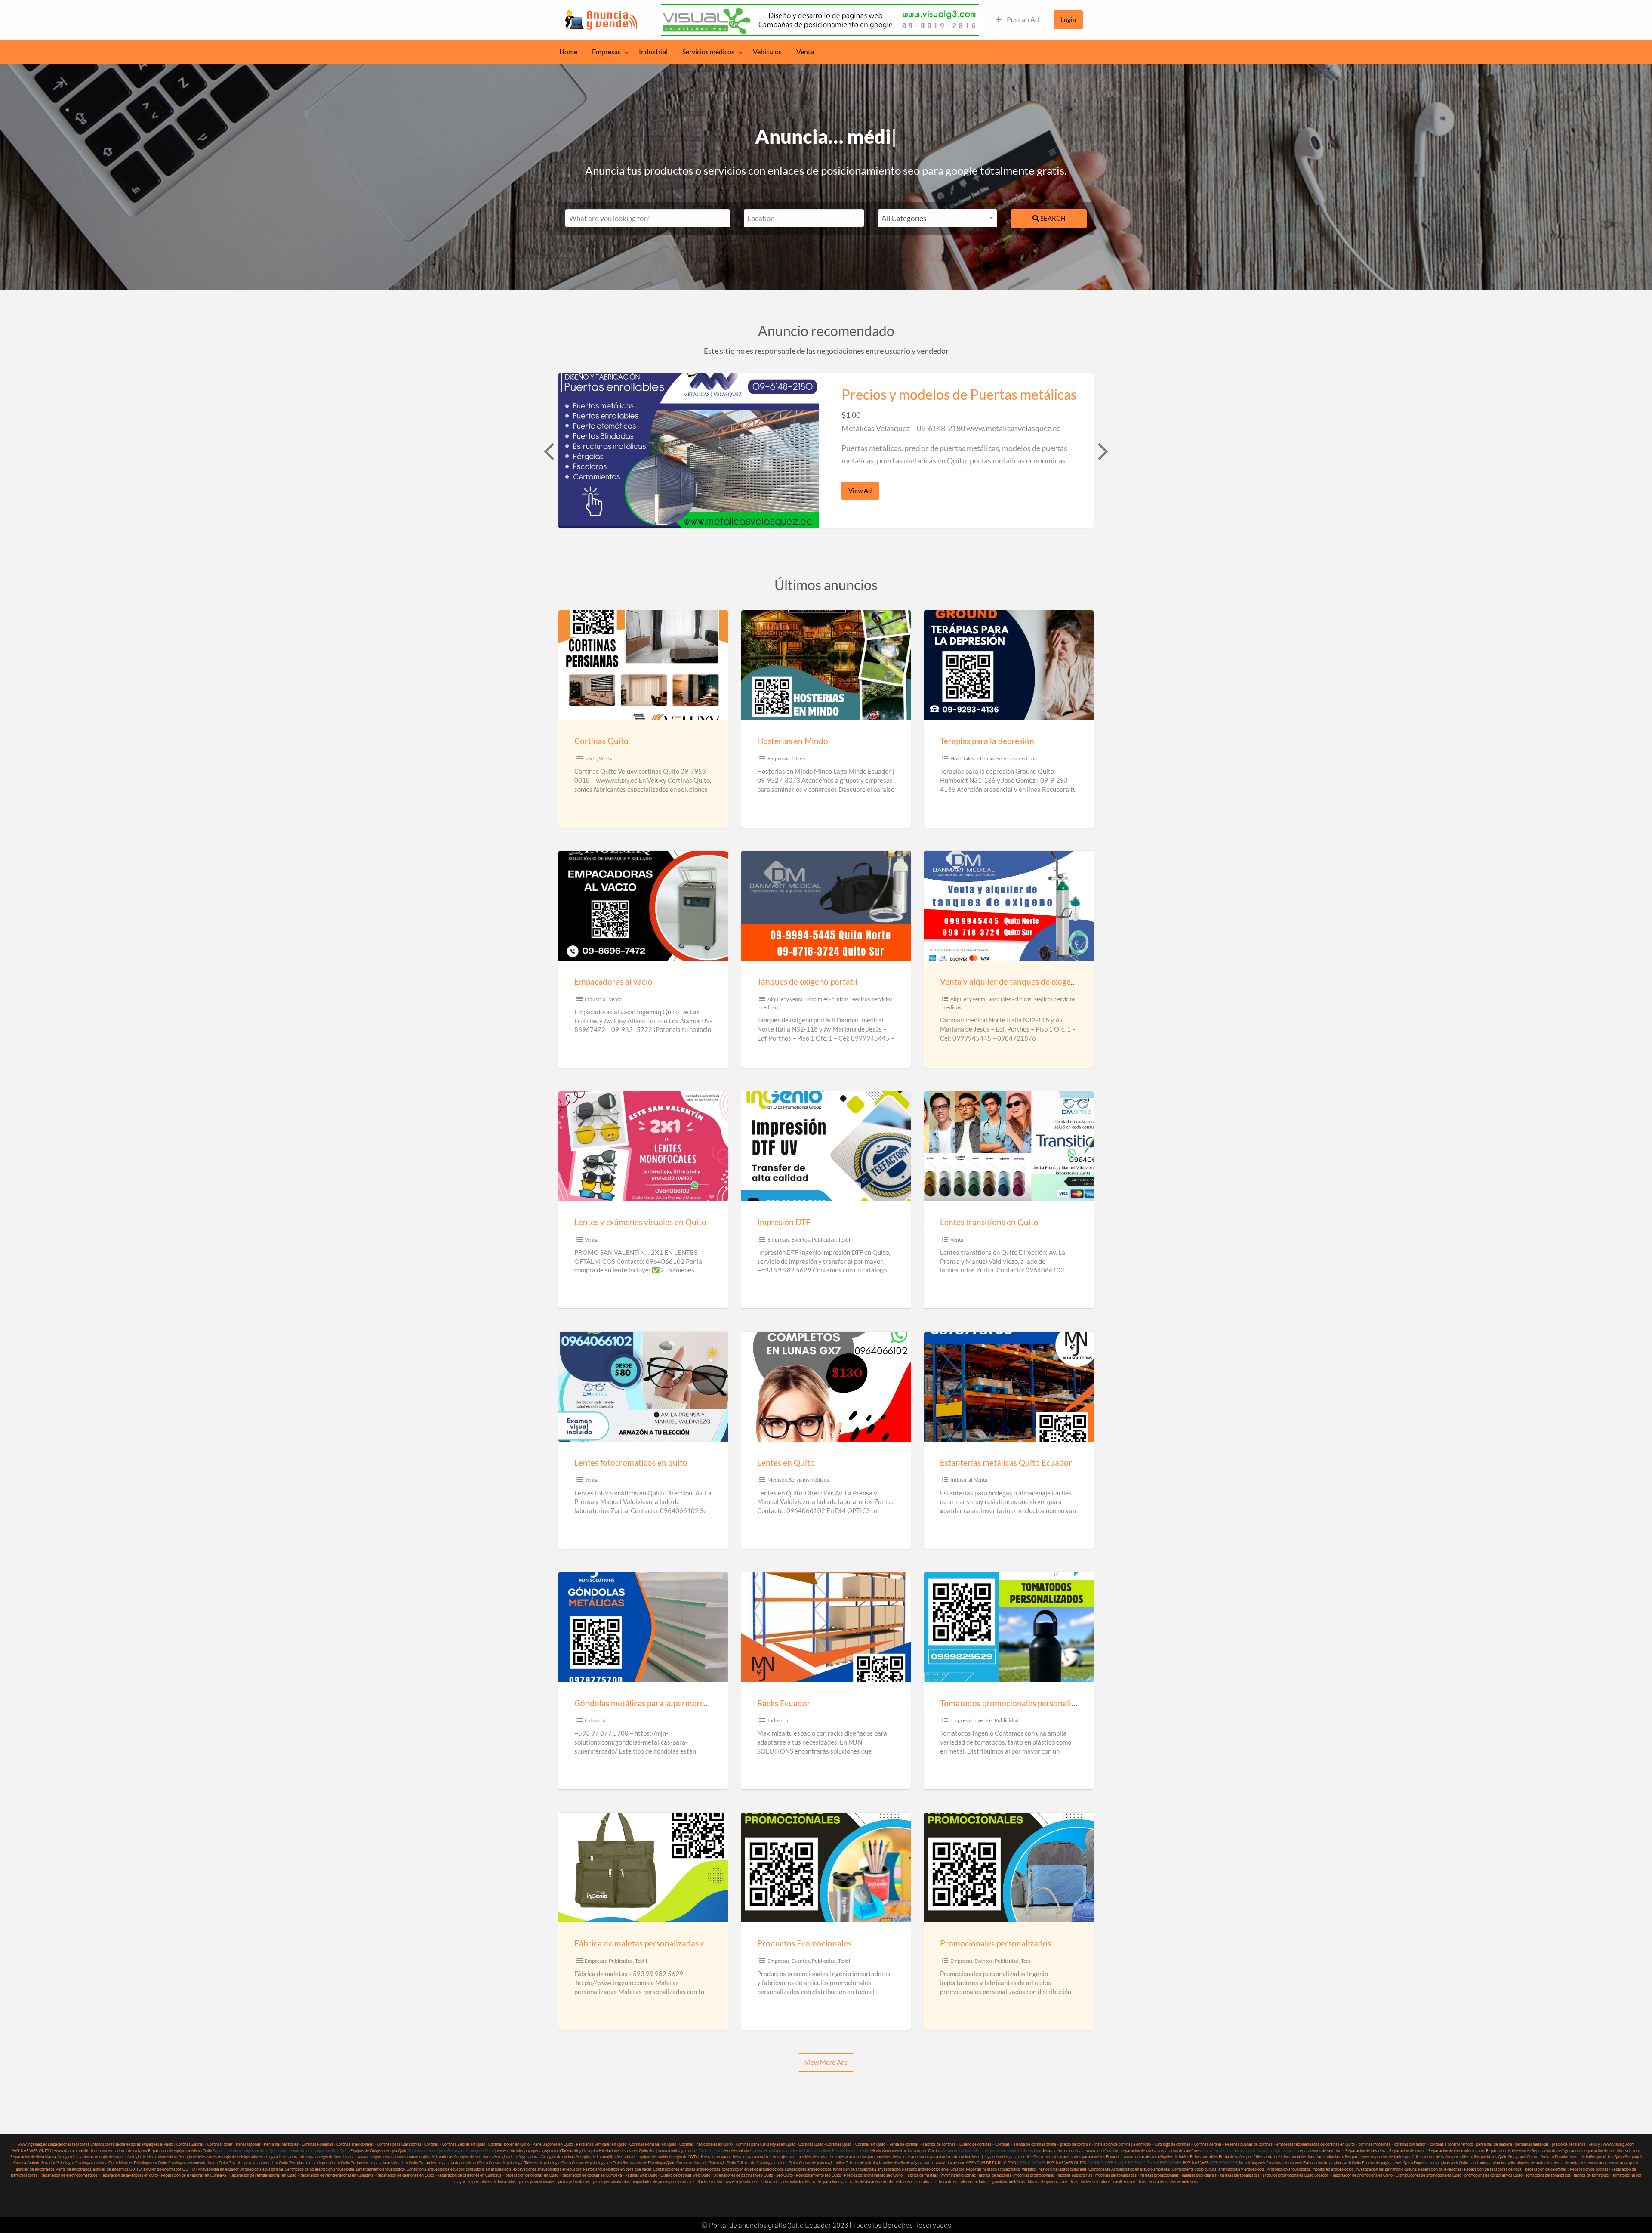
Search (1052, 218)
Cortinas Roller (220, 2144)
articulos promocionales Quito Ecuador (1296, 2175)
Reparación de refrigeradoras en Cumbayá (336, 2175)
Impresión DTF (784, 1222)
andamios (1479, 2163)
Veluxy (1594, 2144)
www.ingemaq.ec (33, 2144)
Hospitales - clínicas (972, 758)
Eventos (801, 1240)
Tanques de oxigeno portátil (807, 981)
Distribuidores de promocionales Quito (1429, 2175)
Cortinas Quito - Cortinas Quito (825, 2144)
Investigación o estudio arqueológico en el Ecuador (921, 2169)
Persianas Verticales (281, 2144)
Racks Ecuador (784, 1703)
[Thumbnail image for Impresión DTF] (826, 1146)
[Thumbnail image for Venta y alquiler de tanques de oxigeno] (1009, 906)
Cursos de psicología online (822, 2163)
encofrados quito (1623, 2163)
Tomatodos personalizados (1548, 2175)
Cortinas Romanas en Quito (653, 2144)
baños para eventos (1358, 2157)
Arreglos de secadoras (473, 2157)
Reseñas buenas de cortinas (1249, 2144)
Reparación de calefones (1546, 2169)
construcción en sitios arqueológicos (752, 2169)
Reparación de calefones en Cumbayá (469, 2175)
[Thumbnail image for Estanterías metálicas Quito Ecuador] (1009, 1387)
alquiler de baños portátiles (1445, 2157)
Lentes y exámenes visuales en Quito (640, 1222)
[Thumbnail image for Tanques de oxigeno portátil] (826, 906)
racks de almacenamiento (871, 2182)
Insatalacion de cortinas (1063, 2151)
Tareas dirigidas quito (580, 2151)
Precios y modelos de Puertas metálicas (959, 395)
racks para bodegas (830, 2182)
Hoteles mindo (737, 2151)
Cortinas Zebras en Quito (464, 2144)
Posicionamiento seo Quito (818, 2175)
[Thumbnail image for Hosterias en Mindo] (826, 665)
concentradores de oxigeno (124, 2151)
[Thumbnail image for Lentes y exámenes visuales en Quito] (643, 1146)
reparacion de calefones (1180, 2151)
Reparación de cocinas (1589, 2169)
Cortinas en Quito (870, 2144)
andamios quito (1502, 2163)
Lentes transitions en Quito (989, 1222)
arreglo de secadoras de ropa (289, 2157)
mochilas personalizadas (1116, 2175)
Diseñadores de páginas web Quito (743, 2175)
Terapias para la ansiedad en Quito (259, 2163)
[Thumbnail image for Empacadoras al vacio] (643, 906)
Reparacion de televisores (1508, 2151)
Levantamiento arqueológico (380, 2169)
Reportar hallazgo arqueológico (993, 2169)
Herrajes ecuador (716, 2157)
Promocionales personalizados (996, 1943)
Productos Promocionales (804, 1943)
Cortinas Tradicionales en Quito (706, 2144)
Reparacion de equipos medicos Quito (180, 2151)
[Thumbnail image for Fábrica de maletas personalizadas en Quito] (643, 1867)
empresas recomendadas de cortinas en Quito (1316, 2144)
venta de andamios (1570, 2163)
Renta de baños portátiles (1241, 2157)
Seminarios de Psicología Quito (649, 2163)
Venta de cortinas (904, 2144)
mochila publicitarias (1075, 2175)
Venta (805, 52)
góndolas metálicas (1009, 2182)
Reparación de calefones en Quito (405, 2175)
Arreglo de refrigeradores (240, 2157)
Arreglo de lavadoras (76, 2157)
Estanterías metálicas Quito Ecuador (1006, 1462)
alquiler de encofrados (35, 2169)
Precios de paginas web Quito (1387, 2163)
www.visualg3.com (1619, 2144)
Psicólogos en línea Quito (97, 2163)
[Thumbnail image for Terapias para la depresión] (1009, 665)
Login (1068, 19)
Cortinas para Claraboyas (399, 2144)
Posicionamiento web (1284, 2163)
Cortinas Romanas (317, 2144)
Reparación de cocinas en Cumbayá (592, 2175)
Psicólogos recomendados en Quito (198, 2163)
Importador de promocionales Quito (1362, 2175)
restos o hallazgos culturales (1063, 2169)
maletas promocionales (1159, 2175)
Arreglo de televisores (198, 2157)
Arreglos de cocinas (558, 2157)
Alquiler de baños (1174, 2157)
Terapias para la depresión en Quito (320, 2163)
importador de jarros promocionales (664, 2182)
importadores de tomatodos (492, 2182)
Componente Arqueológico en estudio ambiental (1129, 2169)
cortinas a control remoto (1452, 2144)
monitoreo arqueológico (1333, 2169)
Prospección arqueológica (1289, 2169)
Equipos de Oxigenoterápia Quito (379, 2151)
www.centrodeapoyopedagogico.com (529, 2151)
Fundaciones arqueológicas (808, 2169)
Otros (798, 758)
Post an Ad (1022, 19)
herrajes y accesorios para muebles (860, 2157)
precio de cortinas (1075, 2144)
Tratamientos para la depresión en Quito (453, 2163)
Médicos (860, 999)
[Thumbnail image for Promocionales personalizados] (1009, 1867)
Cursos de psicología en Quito (597, 2163)
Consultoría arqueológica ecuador (435, 2169)
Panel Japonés (248, 2144)
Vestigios (1029, 2169)
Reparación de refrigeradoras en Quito (263, 2175)
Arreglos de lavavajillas (596, 2157)
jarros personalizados (611, 2182)
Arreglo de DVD (683, 2157)
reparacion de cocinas (1140, 2151)
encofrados (1598, 2163)
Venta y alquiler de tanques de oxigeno (1010, 981)
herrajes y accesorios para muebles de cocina (931, 2157)
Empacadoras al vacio (613, 981)
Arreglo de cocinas (111, 2157)
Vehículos (767, 52)
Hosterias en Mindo (793, 741)
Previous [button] (548, 451)
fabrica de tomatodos (1592, 2175)
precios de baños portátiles (1398, 2157)
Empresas (606, 52)
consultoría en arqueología (489, 2169)
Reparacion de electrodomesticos (1457, 2151)
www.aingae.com (950, 2163)
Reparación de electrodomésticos (69, 2175)
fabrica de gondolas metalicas (1053, 2182)
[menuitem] (1017, 20)
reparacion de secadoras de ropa (1612, 2151)
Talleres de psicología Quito (548, 2163)
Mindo (876, 2151)
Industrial (653, 52)
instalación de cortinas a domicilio (1123, 2144)
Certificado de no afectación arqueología (319, 2169)
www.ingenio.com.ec (958, 2175)
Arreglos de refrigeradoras (517, 2157)
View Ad (862, 488)
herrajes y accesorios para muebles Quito (1007, 2157)
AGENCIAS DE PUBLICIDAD (991, 2163)
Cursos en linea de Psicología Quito (706, 2163)
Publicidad (824, 1240)
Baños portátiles (1204, 2157)
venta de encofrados (74, 2169)
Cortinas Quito (601, 741)
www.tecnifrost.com (1103, 2151)
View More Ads (826, 2062)
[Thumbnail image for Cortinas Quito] (643, 665)
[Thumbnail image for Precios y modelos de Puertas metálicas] (689, 450)
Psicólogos (65, 2163)
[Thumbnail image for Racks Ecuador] (826, 1627)
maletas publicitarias (1199, 2175)
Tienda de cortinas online (1035, 2144)
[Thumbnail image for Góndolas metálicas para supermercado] (643, 1627)
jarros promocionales (537, 2182)
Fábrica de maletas (922, 2175)
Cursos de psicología (506, 2163)
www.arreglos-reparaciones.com (386, 2157)
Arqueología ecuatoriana (262, 2169)
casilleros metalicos (1130, 2182)
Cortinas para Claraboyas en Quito (766, 2144)
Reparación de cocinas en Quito (532, 2175)
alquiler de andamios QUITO (117, 2169)
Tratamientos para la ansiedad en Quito (385, 2163)
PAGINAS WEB (1196, 2163)
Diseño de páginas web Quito (685, 2175)
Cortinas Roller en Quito (509, 2144)
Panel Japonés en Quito (553, 2144)
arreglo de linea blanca (335, 2157)
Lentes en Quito (786, 1462)
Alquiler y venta (785, 999)
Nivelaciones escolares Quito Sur (627, 2151)
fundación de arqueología (855, 2169)
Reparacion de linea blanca (33, 2157)
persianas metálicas (1532, 2144)
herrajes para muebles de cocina (801, 2157)
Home (568, 52)
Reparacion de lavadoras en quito (129, 2175)
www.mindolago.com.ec (678, 2151)
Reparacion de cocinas (1408, 2151)
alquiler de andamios (1535, 2163)
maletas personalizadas (1240, 2175)
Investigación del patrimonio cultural (1386, 2169)
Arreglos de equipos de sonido (642, 2157)
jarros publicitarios (574, 2182)
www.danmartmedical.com (77, 2151)
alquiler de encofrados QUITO (169, 2169)
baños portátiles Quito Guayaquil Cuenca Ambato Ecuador (1519, 2157)
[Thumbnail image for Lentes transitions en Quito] (1009, 1146)
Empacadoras (59, 2144)
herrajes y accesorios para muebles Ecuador (1082, 2157)
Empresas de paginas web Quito (1441, 2163)
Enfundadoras (102, 2144)
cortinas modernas (1375, 2144)
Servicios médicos (708, 52)
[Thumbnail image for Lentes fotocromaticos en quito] (643, 1387)
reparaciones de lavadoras (1321, 2151)
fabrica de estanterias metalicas (962, 2182)
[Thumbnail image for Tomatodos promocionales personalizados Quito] (1009, 1627)
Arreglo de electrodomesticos (153, 2157)
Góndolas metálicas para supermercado (646, 1703)
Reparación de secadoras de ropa (1493, 2169)
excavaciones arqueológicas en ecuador (547, 2169)
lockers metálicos (1096, 2182)
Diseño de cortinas (975, 2144)
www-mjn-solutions (742, 2182)
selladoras (81, 2144)
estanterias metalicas (914, 2182)
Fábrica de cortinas (939, 2144)
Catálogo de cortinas (1172, 2144)
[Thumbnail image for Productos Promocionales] (826, 1867)
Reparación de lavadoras (1367, 2151)
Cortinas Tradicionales (355, 2144)
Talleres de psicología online (869, 2163)
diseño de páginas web (913, 2163)
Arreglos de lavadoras (434, 2157)
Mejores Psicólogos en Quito (143, 2163)
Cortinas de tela (1207, 2144)
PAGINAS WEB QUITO (31, 2151)
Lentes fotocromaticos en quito (631, 1462)
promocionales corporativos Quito (1493, 2175)
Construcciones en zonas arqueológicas (687, 2169)
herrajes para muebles (752, 2157)
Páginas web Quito (641, 2175)
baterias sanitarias (1324, 2157)
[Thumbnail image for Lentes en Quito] (826, 1387)
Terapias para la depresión (987, 741)
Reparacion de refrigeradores (1557, 2151)
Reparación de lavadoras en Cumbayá (194, 2175)
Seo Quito (784, 2175)
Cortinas (431, 2144)
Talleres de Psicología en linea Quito (767, 2163)
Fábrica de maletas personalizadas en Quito (653, 1943)
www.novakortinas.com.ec (905, 2151)
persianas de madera (1494, 2144)
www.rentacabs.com (1141, 2157)
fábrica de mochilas (995, 2175)
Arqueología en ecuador (218, 2169)
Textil (591, 758)
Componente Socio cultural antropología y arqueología (1218, 2169)
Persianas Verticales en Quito (602, 2144)
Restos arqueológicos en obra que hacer (617, 2169)
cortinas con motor (1410, 2144)
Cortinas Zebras (190, 2144)
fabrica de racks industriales (786, 2182)
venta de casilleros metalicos (1173, 2182)
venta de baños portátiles (1285, 2157)
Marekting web (1252, 2163)
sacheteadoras (128, 2144)
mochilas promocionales (1035, 2175)
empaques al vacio (157, 2144)
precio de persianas (1569, 2144)
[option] (826, 450)
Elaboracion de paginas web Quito (1332, 2163)
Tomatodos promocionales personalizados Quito (1028, 1703)
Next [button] (1102, 451)
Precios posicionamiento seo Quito (873, 2175)
